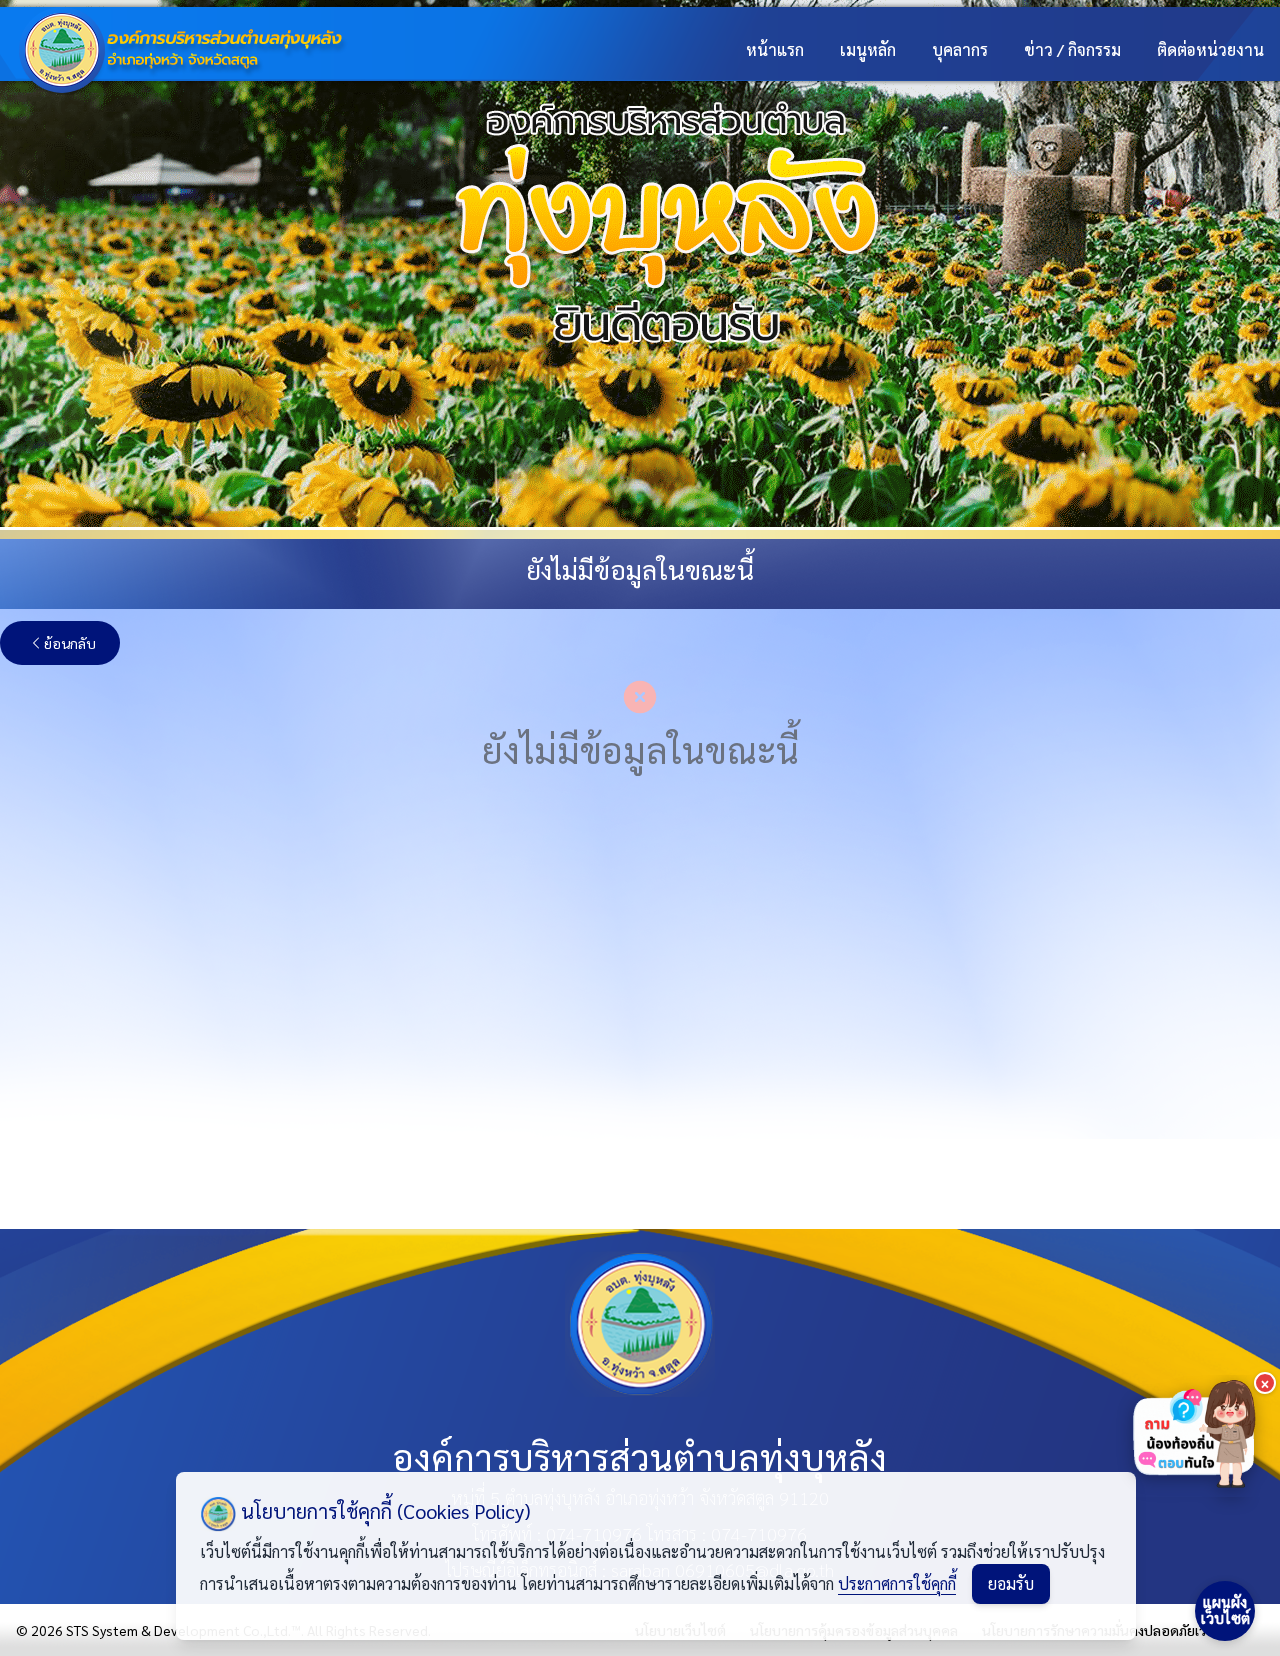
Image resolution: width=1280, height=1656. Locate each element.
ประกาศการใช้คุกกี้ (897, 1583)
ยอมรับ (1011, 1583)
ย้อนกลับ (70, 643)
